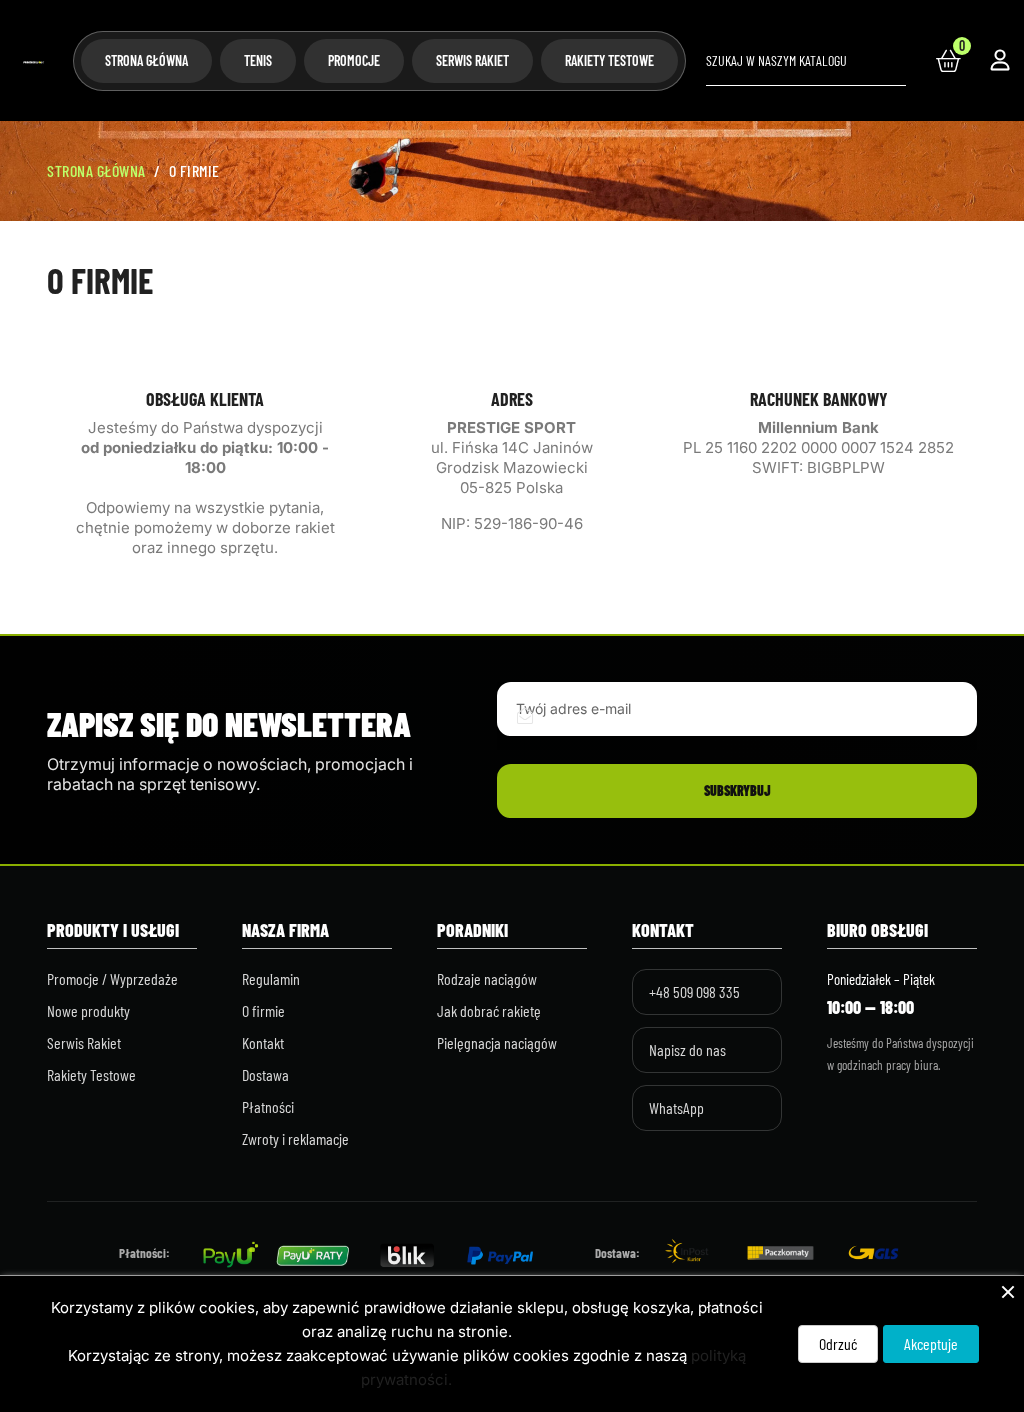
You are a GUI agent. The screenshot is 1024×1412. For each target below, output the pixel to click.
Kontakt (263, 1042)
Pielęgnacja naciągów (497, 1042)
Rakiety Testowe (609, 60)
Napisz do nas (687, 1049)
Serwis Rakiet (472, 60)
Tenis (258, 60)
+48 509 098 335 (694, 991)
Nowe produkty (88, 1010)
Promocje (354, 60)
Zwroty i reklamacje (295, 1138)
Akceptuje (931, 1343)
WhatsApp (676, 1107)
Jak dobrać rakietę (489, 1010)
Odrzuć (838, 1343)
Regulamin (271, 978)
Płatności (268, 1106)
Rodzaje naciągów (487, 978)
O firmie (263, 1010)
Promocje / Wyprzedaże (112, 978)
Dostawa (265, 1074)
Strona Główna (146, 60)
